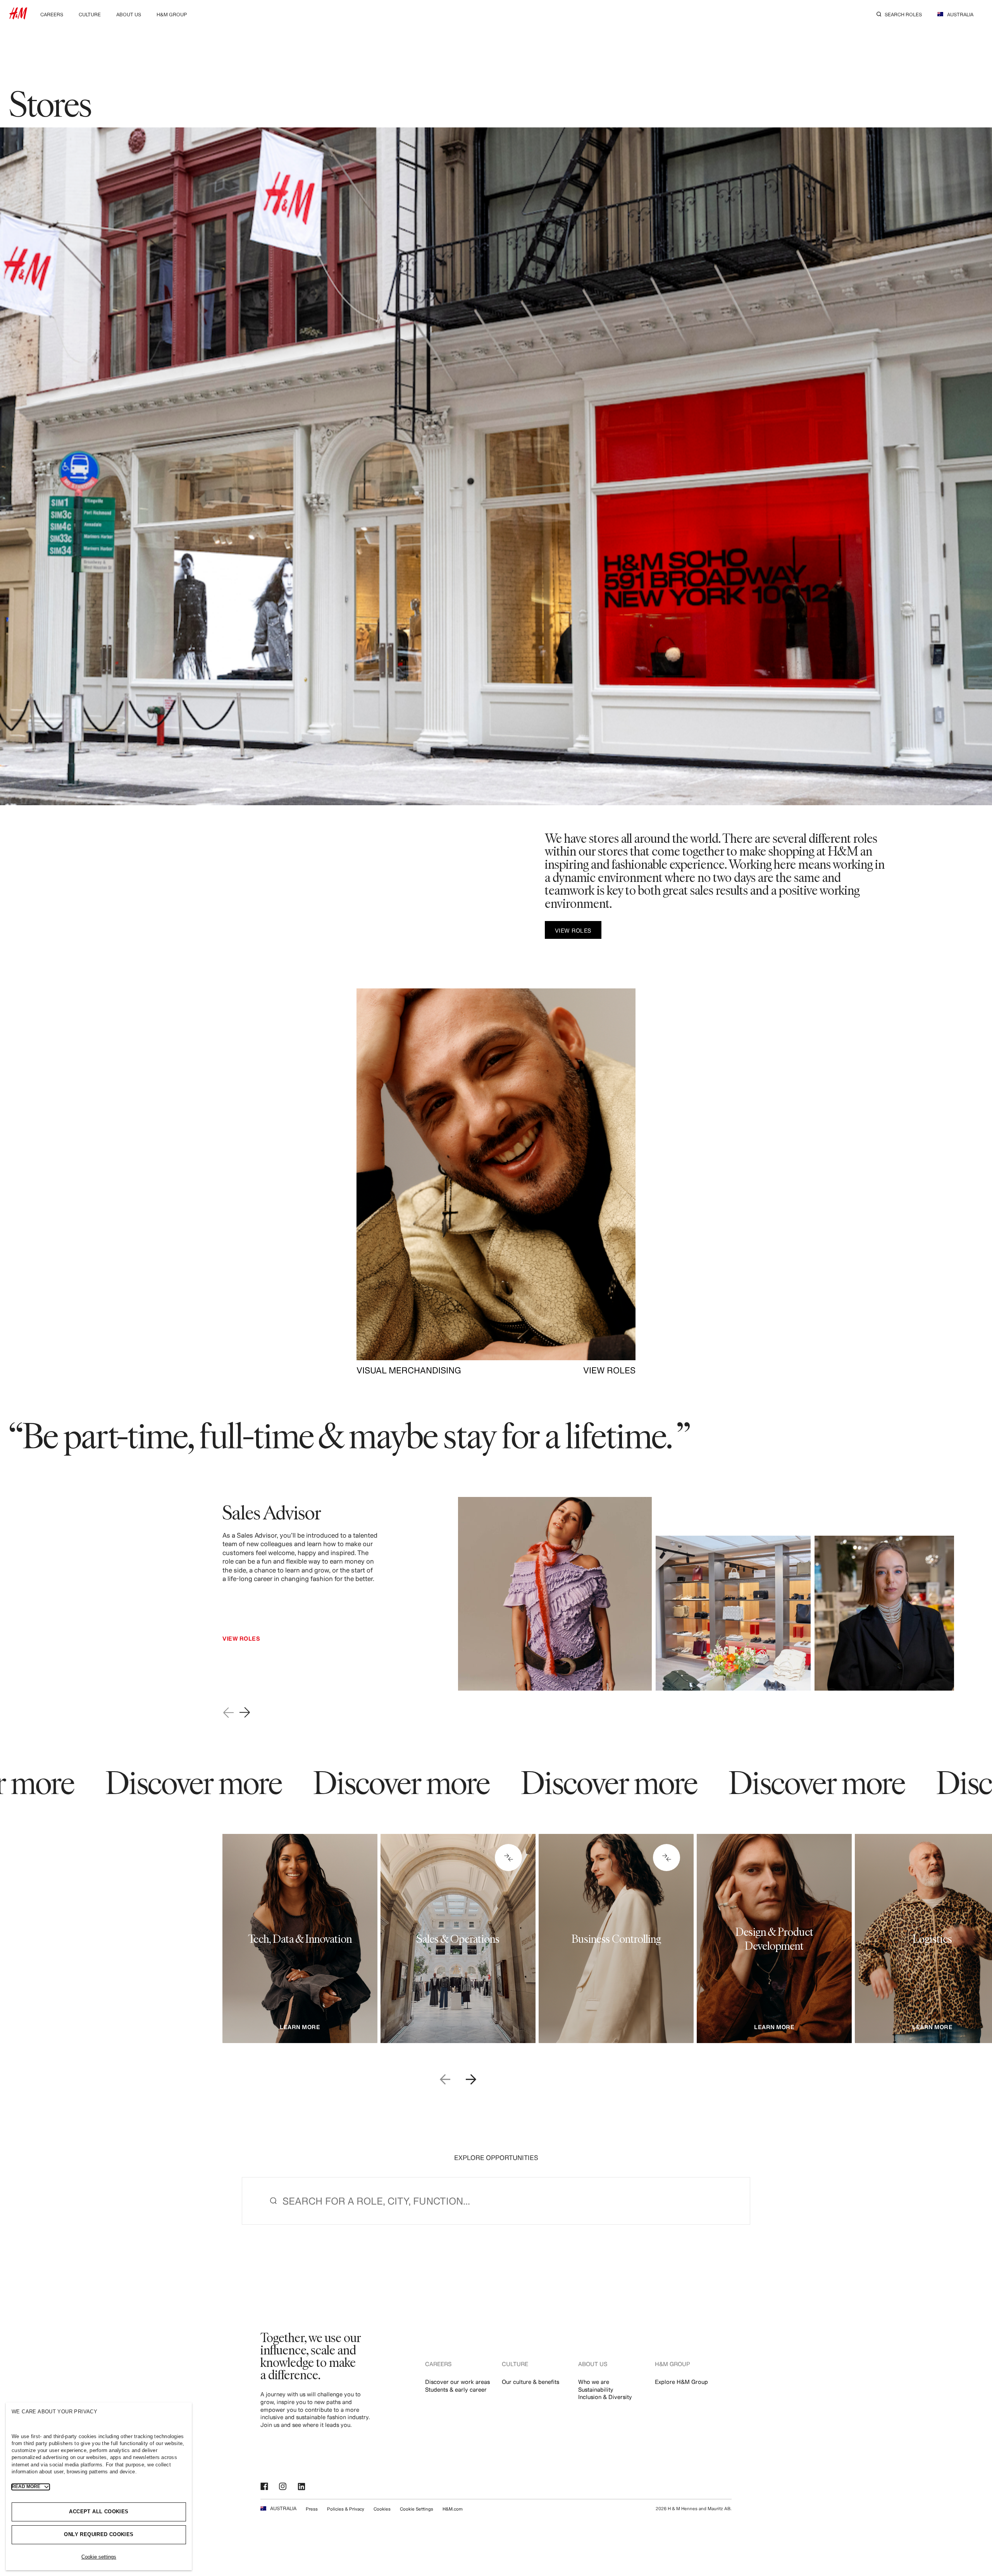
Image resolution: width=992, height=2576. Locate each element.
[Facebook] (265, 2487)
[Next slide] (246, 1713)
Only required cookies (99, 2534)
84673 (440, 1890)
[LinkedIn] (302, 2487)
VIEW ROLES (609, 1370)
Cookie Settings (417, 2509)
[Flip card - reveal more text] (508, 1858)
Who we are (594, 2382)
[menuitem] (52, 14)
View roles (241, 1639)
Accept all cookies (99, 2512)
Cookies (382, 2509)
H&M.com (453, 2509)
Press (312, 2509)
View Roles (241, 1686)
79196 (755, 1894)
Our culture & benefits (530, 2382)
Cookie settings (99, 2557)
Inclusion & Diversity (605, 2397)
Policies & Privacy (346, 2509)
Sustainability (596, 2390)
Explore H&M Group (681, 2382)
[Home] (18, 17)
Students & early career (456, 2390)
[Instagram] (284, 2487)
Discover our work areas (457, 2382)
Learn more (300, 2027)
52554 (287, 1890)
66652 (600, 1890)
